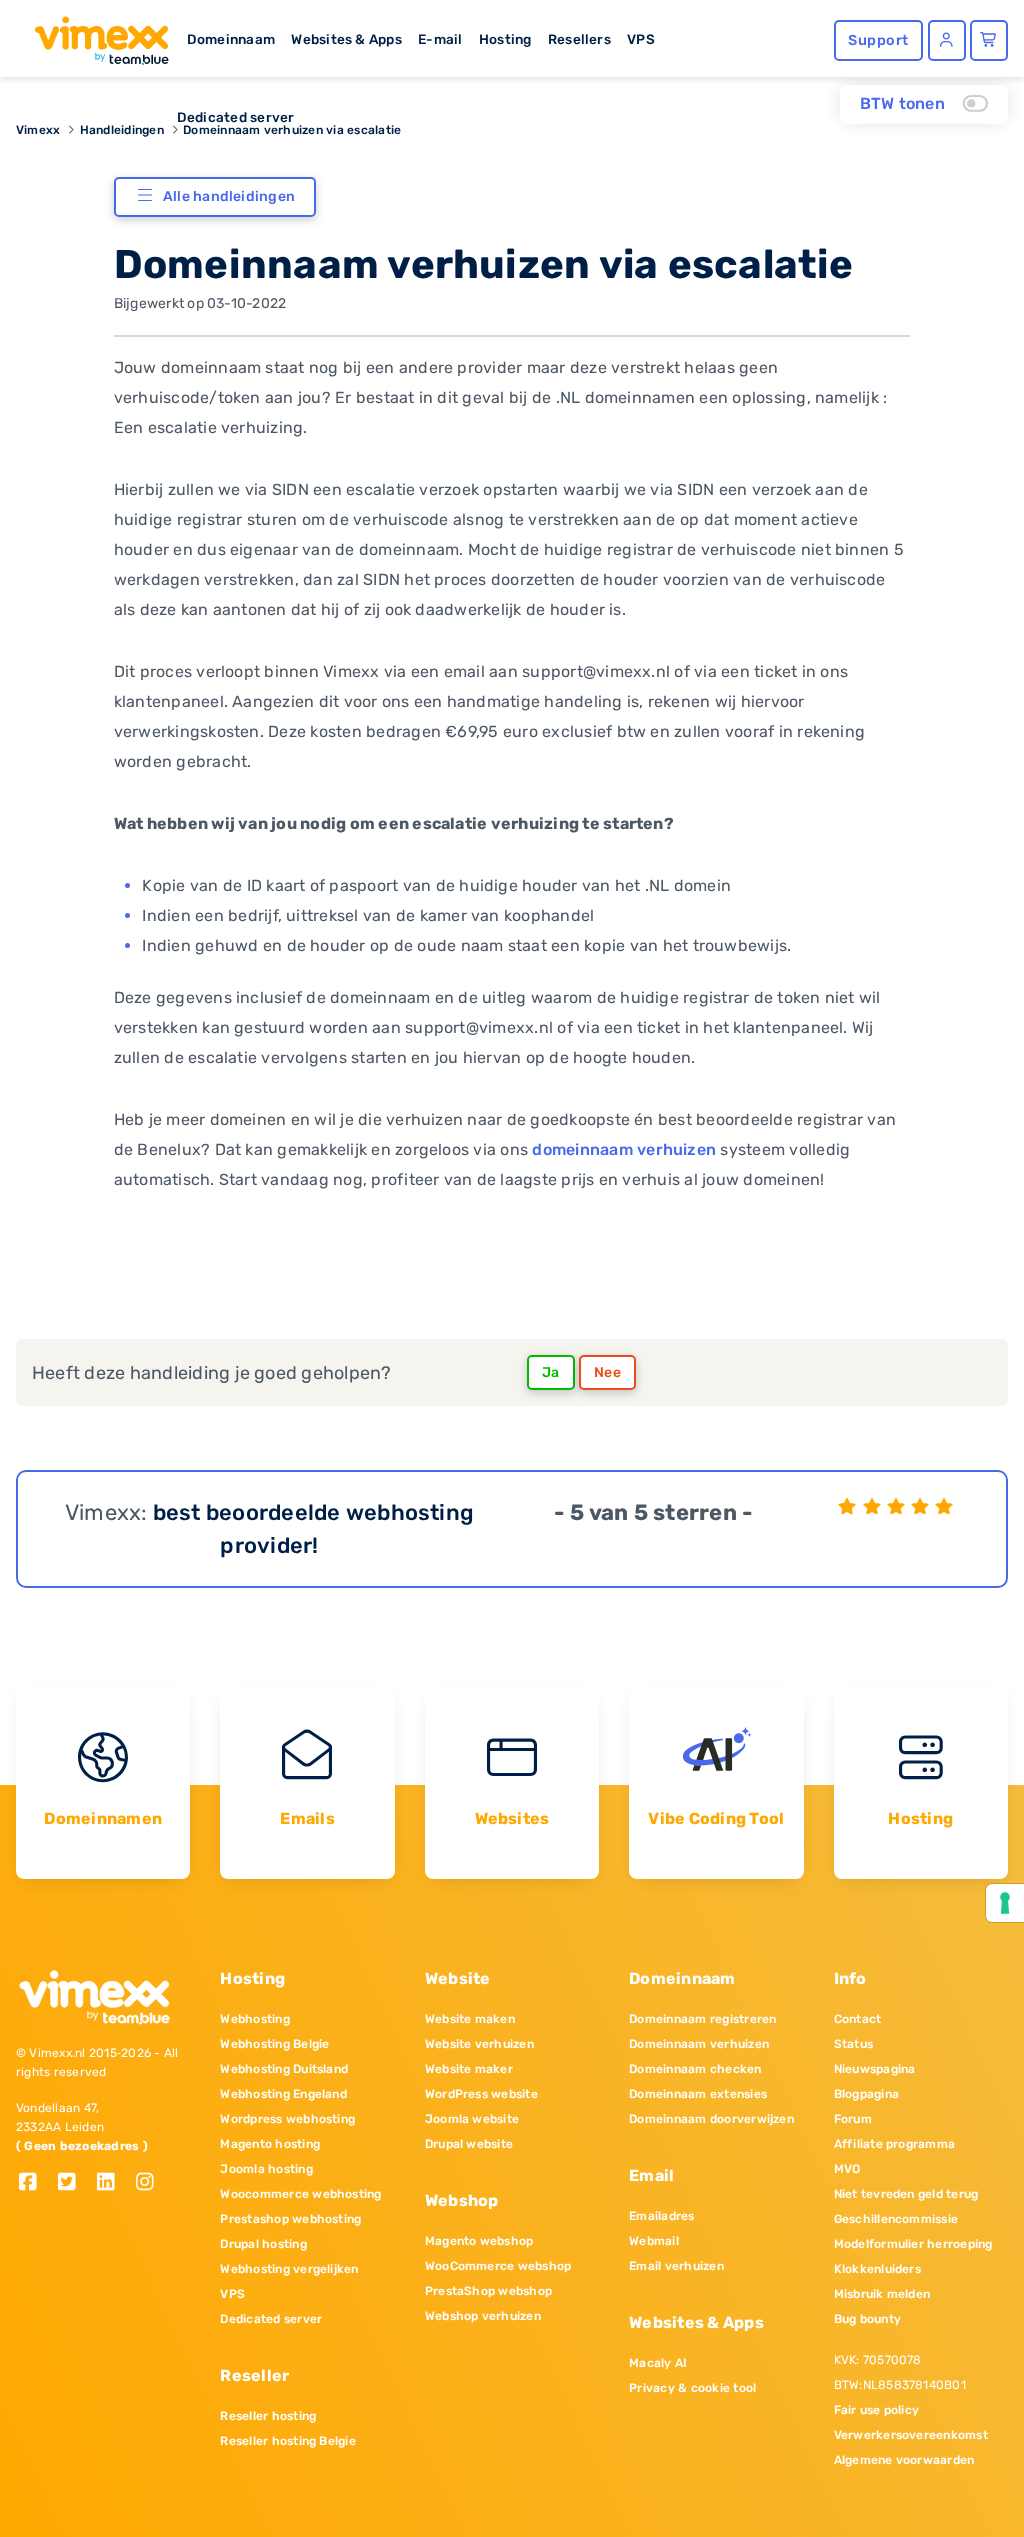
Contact (858, 2019)
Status (853, 2044)
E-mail (440, 39)
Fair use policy (877, 2410)
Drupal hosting (263, 2244)
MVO (847, 2169)
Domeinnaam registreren (702, 2019)
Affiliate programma (895, 2144)
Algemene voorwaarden (904, 2460)
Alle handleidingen (229, 196)
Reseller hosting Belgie (288, 2441)
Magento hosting (270, 2144)
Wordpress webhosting (287, 2119)
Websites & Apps (346, 39)
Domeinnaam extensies (698, 2094)
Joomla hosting (266, 2169)
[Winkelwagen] (989, 40)
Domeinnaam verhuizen (699, 2044)
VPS (641, 39)
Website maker (469, 2069)
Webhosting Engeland (283, 2094)
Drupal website (469, 2144)
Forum (853, 2119)
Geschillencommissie (896, 2219)
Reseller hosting (268, 2416)
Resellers (579, 39)
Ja (551, 1372)
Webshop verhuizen (483, 2316)
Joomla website (472, 2119)
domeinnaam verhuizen (624, 1149)
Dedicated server (236, 117)
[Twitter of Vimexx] (74, 2183)
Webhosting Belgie (274, 2044)
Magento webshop (479, 2241)
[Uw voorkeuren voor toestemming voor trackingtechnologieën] (1005, 1903)
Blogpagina (866, 2094)
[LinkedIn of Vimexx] (113, 2183)
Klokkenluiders (877, 2269)
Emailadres (661, 2216)
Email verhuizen (676, 2266)
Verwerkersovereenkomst (911, 2435)
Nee (607, 1372)
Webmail (654, 2241)
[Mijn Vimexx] (947, 40)
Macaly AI (658, 2363)
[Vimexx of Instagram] (150, 2183)
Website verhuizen (479, 2044)
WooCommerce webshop (498, 2266)
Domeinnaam (231, 39)
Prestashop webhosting (290, 2219)
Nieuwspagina (875, 2069)
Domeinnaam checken (695, 2069)
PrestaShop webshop (488, 2291)
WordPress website (481, 2094)
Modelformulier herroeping (913, 2244)
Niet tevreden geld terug (906, 2194)
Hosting (505, 39)
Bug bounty (867, 2319)
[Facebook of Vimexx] (35, 2183)
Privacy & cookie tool (692, 2388)
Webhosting (254, 2019)
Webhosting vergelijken (289, 2269)
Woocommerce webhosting (300, 2194)
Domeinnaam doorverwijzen (711, 2119)
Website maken (470, 2019)
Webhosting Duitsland (284, 2069)
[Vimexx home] (93, 35)
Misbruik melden (882, 2294)
